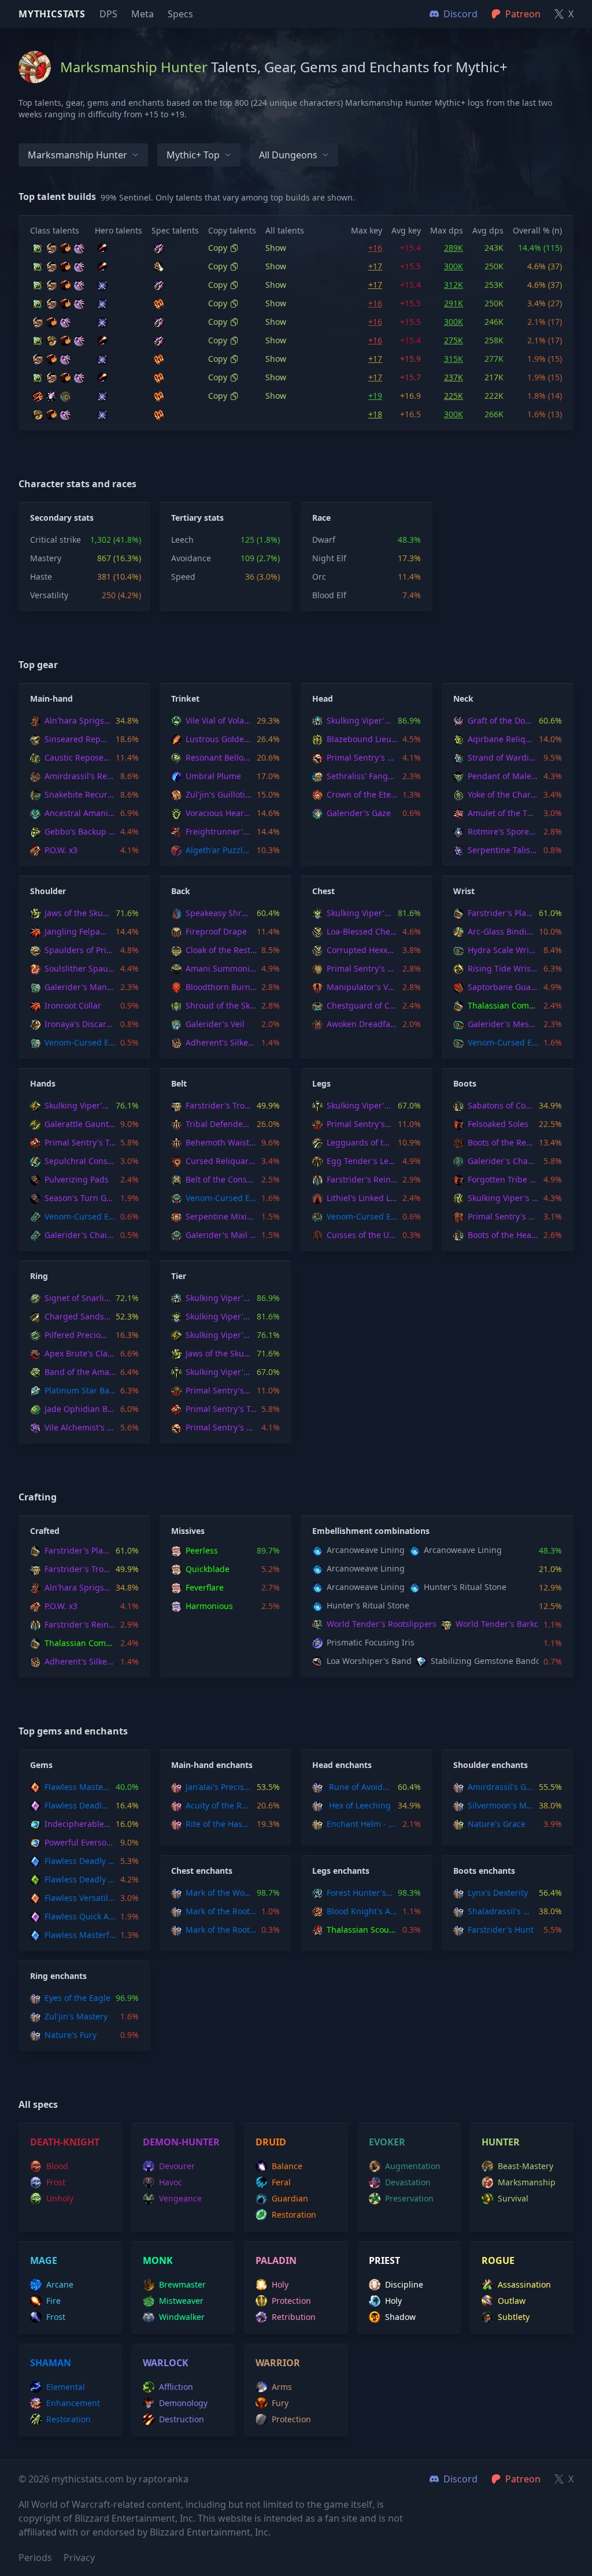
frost (56, 2182)
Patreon (523, 2479)
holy (280, 2284)
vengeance (180, 2198)
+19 (375, 396)
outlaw (512, 2301)
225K (454, 396)
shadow (400, 2317)
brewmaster (182, 2284)
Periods (35, 2558)
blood (57, 2166)
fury (280, 2403)
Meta (143, 14)
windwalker (182, 2317)
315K (454, 359)
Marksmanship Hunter (77, 155)
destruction (182, 2419)
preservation (409, 2198)
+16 (375, 248)
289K (454, 248)
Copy (218, 248)
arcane (60, 2284)
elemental (66, 2387)
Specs (180, 14)
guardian (290, 2198)
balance (287, 2166)
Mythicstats (52, 14)
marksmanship (527, 2182)
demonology (183, 2403)
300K (454, 266)
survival (513, 2198)
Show (276, 248)
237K (454, 377)
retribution (294, 2317)
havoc (171, 2182)
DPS (108, 14)
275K (454, 340)
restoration (294, 2214)
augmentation (413, 2166)
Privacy (79, 2558)
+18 (375, 414)
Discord (460, 2479)
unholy (60, 2198)
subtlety (514, 2317)
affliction (176, 2387)
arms (282, 2387)
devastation (408, 2182)
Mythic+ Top (193, 155)
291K (454, 303)
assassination (524, 2284)
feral (281, 2182)
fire (53, 2301)
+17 (375, 266)
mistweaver (181, 2301)
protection (291, 2301)
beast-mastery (526, 2166)
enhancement (73, 2403)
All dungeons (288, 155)
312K (454, 285)
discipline (404, 2284)
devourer (177, 2166)
